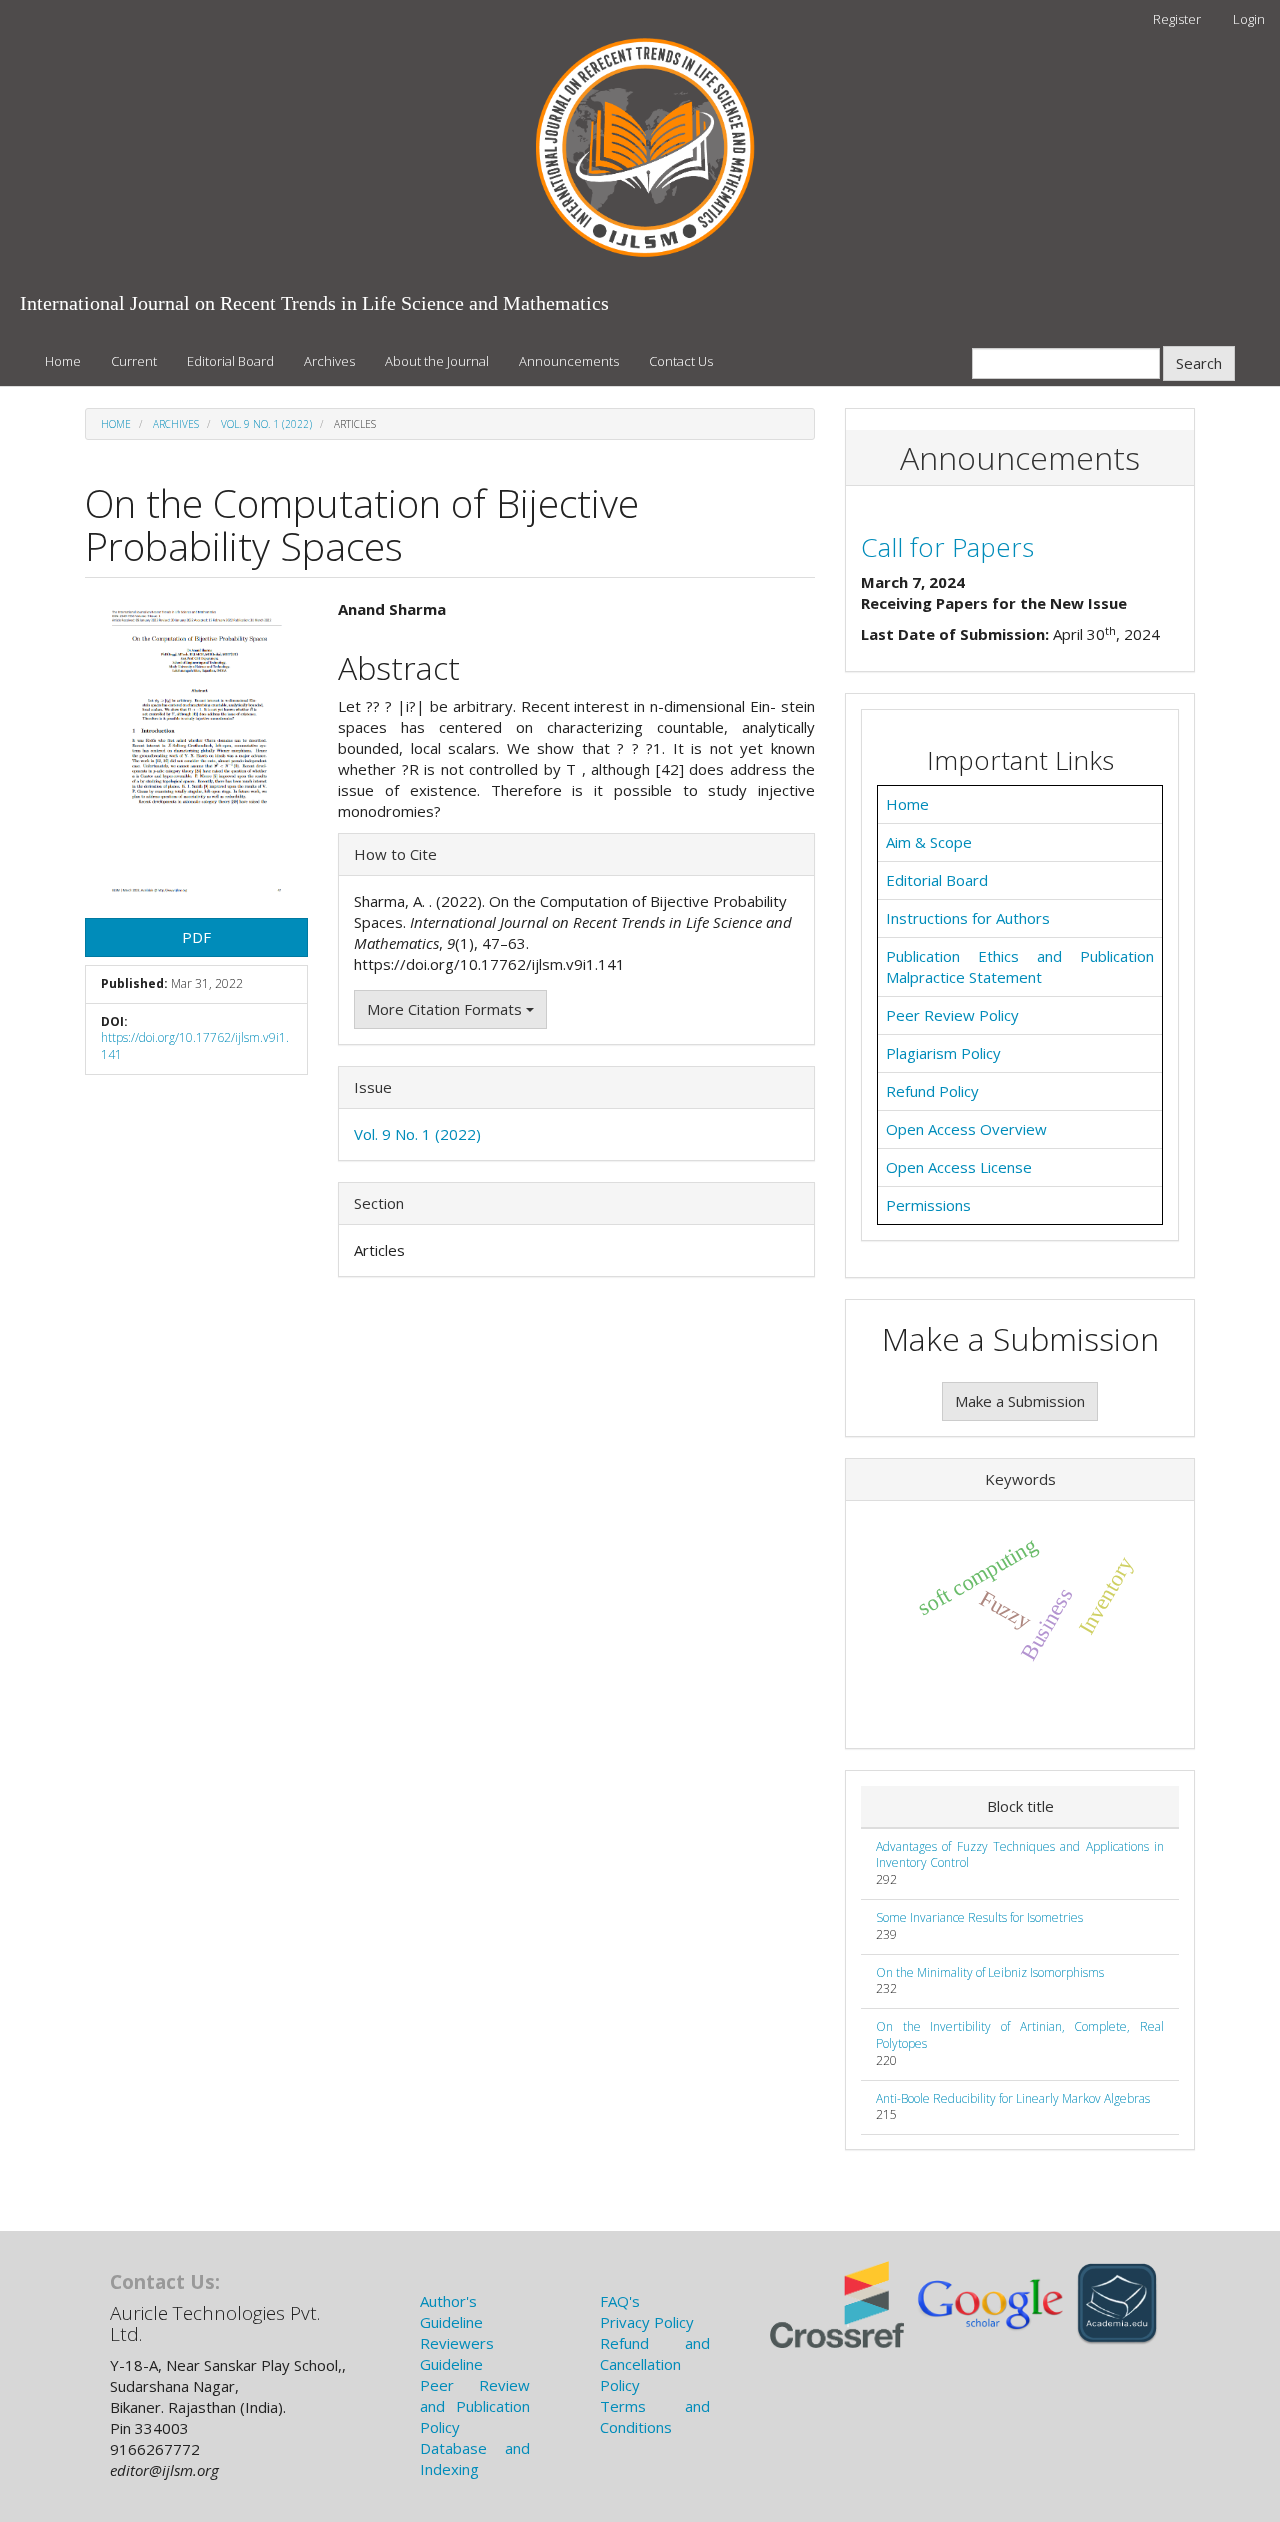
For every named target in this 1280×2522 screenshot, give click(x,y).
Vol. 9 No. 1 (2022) (266, 424)
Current (134, 361)
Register (1177, 19)
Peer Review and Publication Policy (475, 2406)
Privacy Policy (647, 2322)
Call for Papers (947, 547)
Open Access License (959, 1167)
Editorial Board (230, 361)
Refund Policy (932, 1091)
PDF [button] (196, 937)
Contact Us (681, 361)
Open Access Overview (966, 1129)
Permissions (928, 1205)
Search (1199, 363)
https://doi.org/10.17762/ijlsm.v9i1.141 (195, 1046)
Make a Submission (1020, 1401)
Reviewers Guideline (457, 2353)
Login (1249, 19)
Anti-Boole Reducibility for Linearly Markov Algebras (1013, 2098)
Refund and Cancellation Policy (655, 2364)
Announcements (569, 361)
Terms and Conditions (655, 2416)
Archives (329, 361)
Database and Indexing (475, 2458)
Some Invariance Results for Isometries (979, 1917)
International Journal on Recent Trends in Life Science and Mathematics (314, 303)
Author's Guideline (451, 2311)
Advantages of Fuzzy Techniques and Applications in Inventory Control (1020, 1855)
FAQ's (620, 2301)
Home (63, 361)
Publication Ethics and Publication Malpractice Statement (1020, 966)
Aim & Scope (929, 842)
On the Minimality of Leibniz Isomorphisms (990, 1972)
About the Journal (437, 361)
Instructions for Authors (968, 918)
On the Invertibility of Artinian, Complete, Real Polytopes (1020, 2035)
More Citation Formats (446, 1009)
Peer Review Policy (952, 1015)
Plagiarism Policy (943, 1053)
